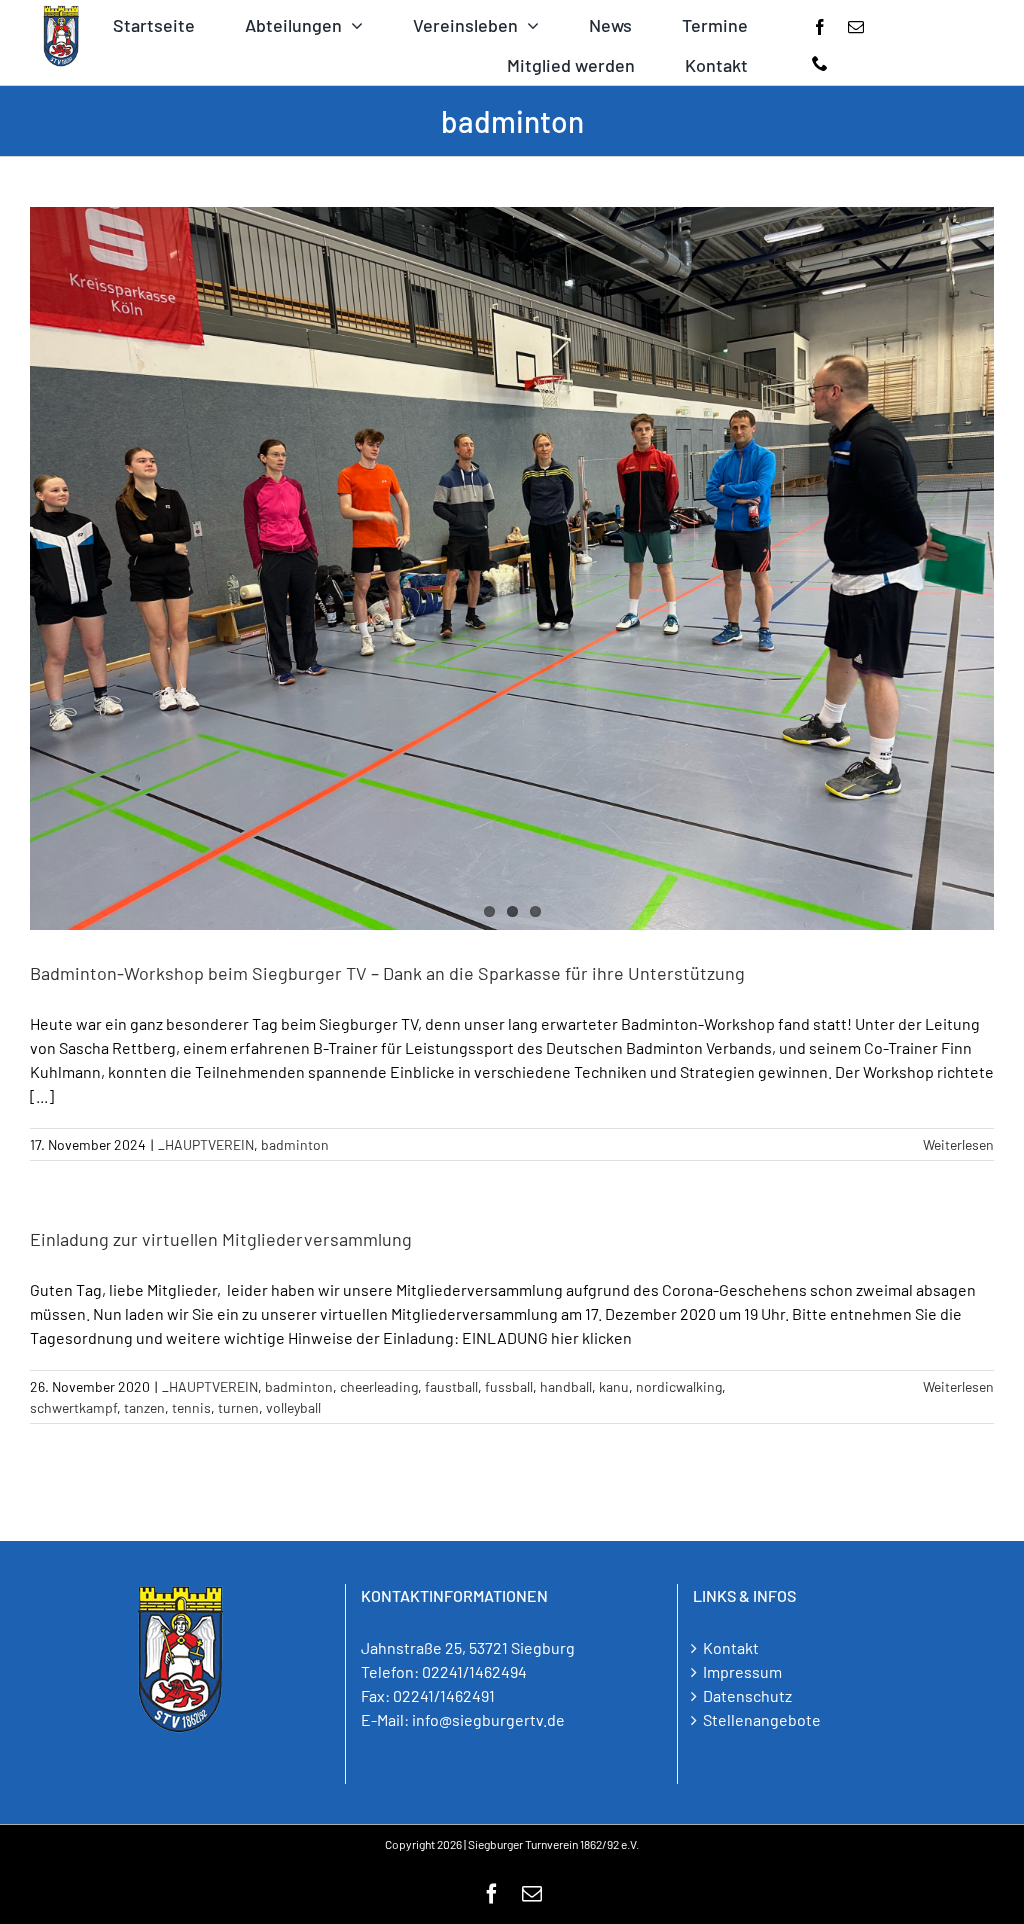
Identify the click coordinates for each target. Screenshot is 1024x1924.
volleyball (293, 1407)
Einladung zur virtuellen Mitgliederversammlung (221, 1239)
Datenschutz (747, 1695)
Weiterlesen (958, 1144)
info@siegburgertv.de (488, 1719)
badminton (295, 1144)
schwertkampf (73, 1407)
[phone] (820, 63)
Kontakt (731, 1647)
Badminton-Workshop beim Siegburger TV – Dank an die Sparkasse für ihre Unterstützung (387, 973)
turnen (238, 1407)
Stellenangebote (762, 1719)
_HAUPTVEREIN (206, 1144)
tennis (191, 1407)
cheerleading (379, 1386)
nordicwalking (679, 1386)
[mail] (856, 27)
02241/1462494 (474, 1671)
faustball (451, 1386)
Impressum (742, 1671)
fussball (509, 1386)
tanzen (144, 1407)
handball (566, 1386)
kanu (614, 1386)
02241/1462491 (444, 1695)
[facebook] (820, 27)
